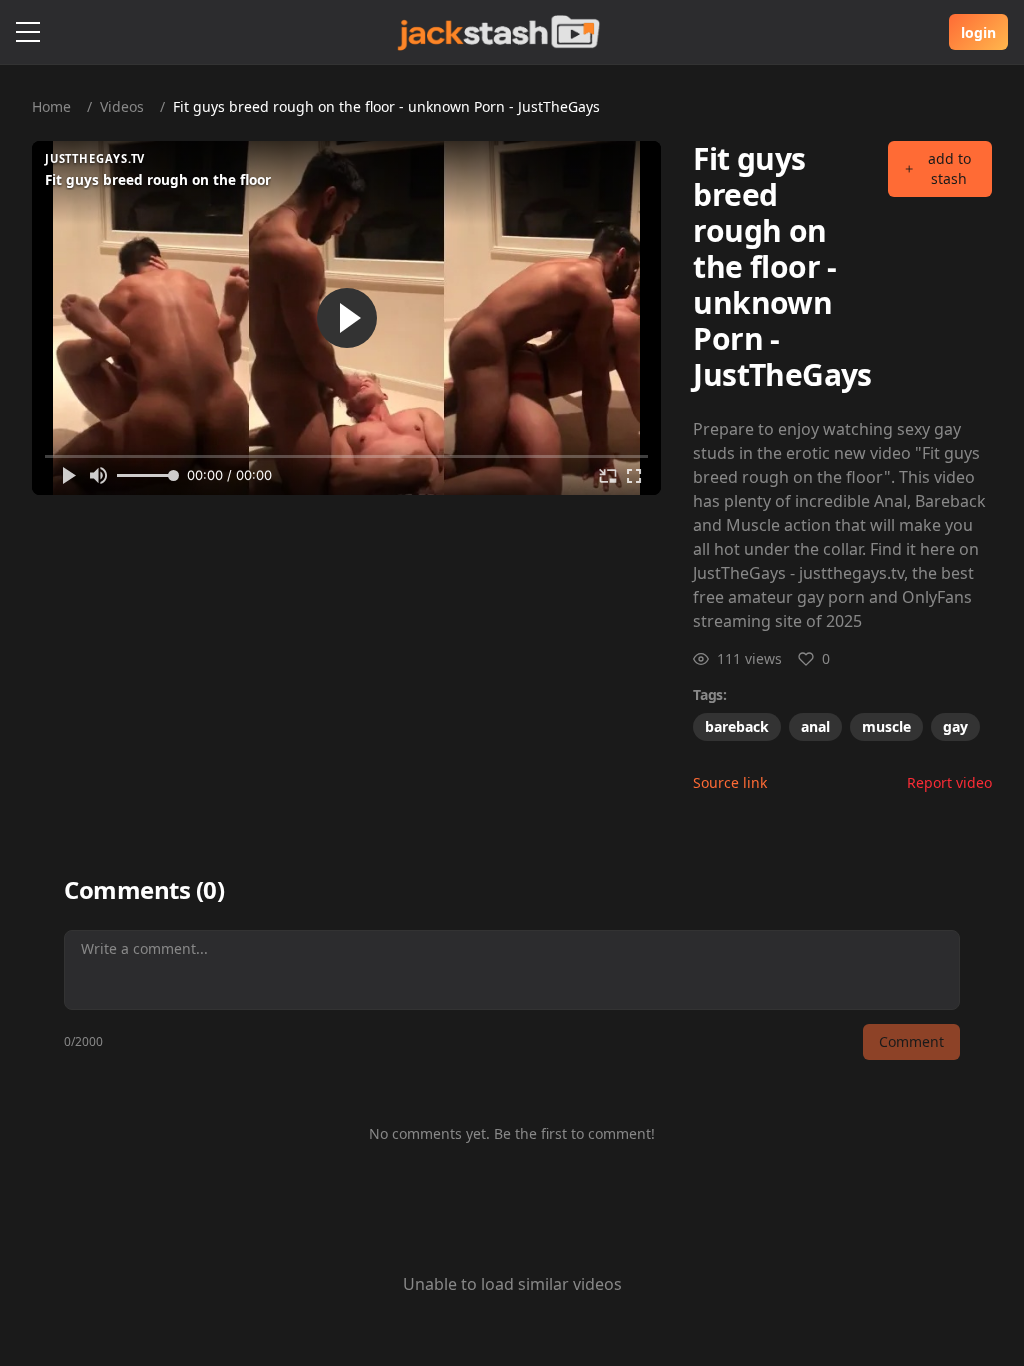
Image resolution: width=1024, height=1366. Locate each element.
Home (51, 106)
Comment (911, 1041)
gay (955, 726)
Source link (730, 782)
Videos (122, 106)
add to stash (949, 168)
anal (815, 726)
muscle (886, 726)
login (978, 32)
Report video (949, 782)
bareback (737, 726)
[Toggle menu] (28, 32)
